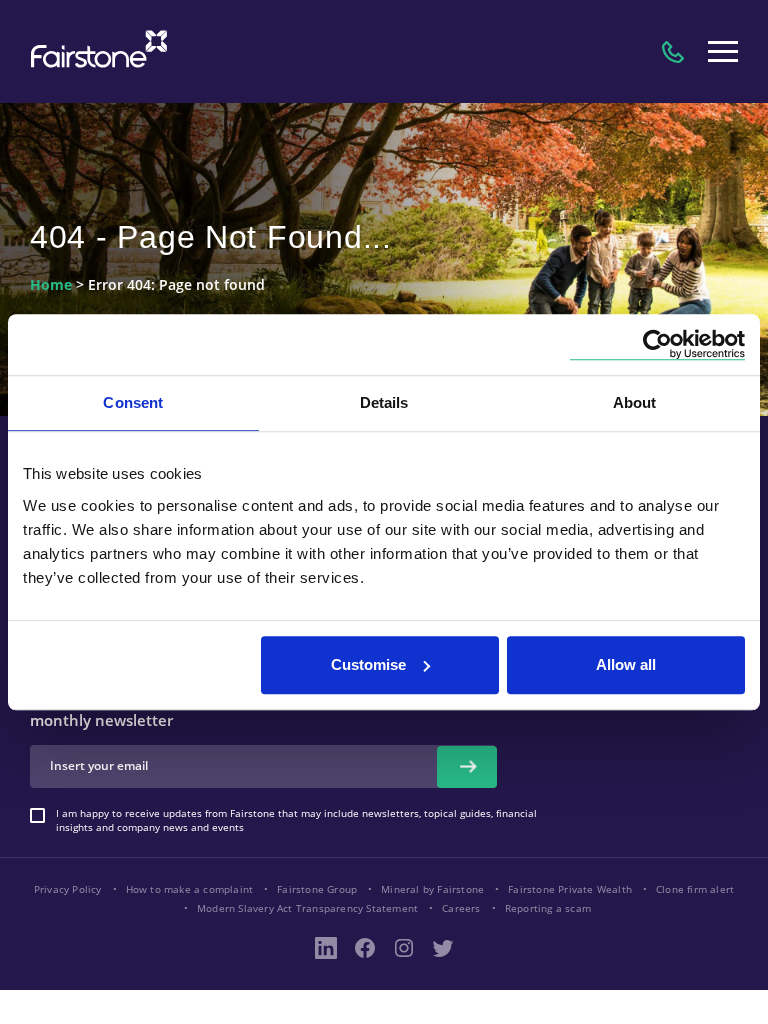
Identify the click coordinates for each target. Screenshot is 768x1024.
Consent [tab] (133, 402)
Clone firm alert (695, 889)
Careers (461, 908)
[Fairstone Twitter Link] (443, 948)
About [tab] (635, 402)
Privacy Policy (68, 889)
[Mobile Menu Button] (723, 52)
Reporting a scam (548, 908)
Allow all (626, 664)
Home (51, 285)
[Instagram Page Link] (404, 948)
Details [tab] (384, 402)
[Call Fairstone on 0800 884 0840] (673, 52)
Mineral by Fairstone (432, 889)
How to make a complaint (190, 889)
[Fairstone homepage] (95, 51)
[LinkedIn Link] (326, 948)
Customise (368, 664)
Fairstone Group (317, 889)
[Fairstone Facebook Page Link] (365, 948)
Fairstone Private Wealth (570, 889)
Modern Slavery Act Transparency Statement (307, 908)
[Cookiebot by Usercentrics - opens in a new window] (657, 344)
